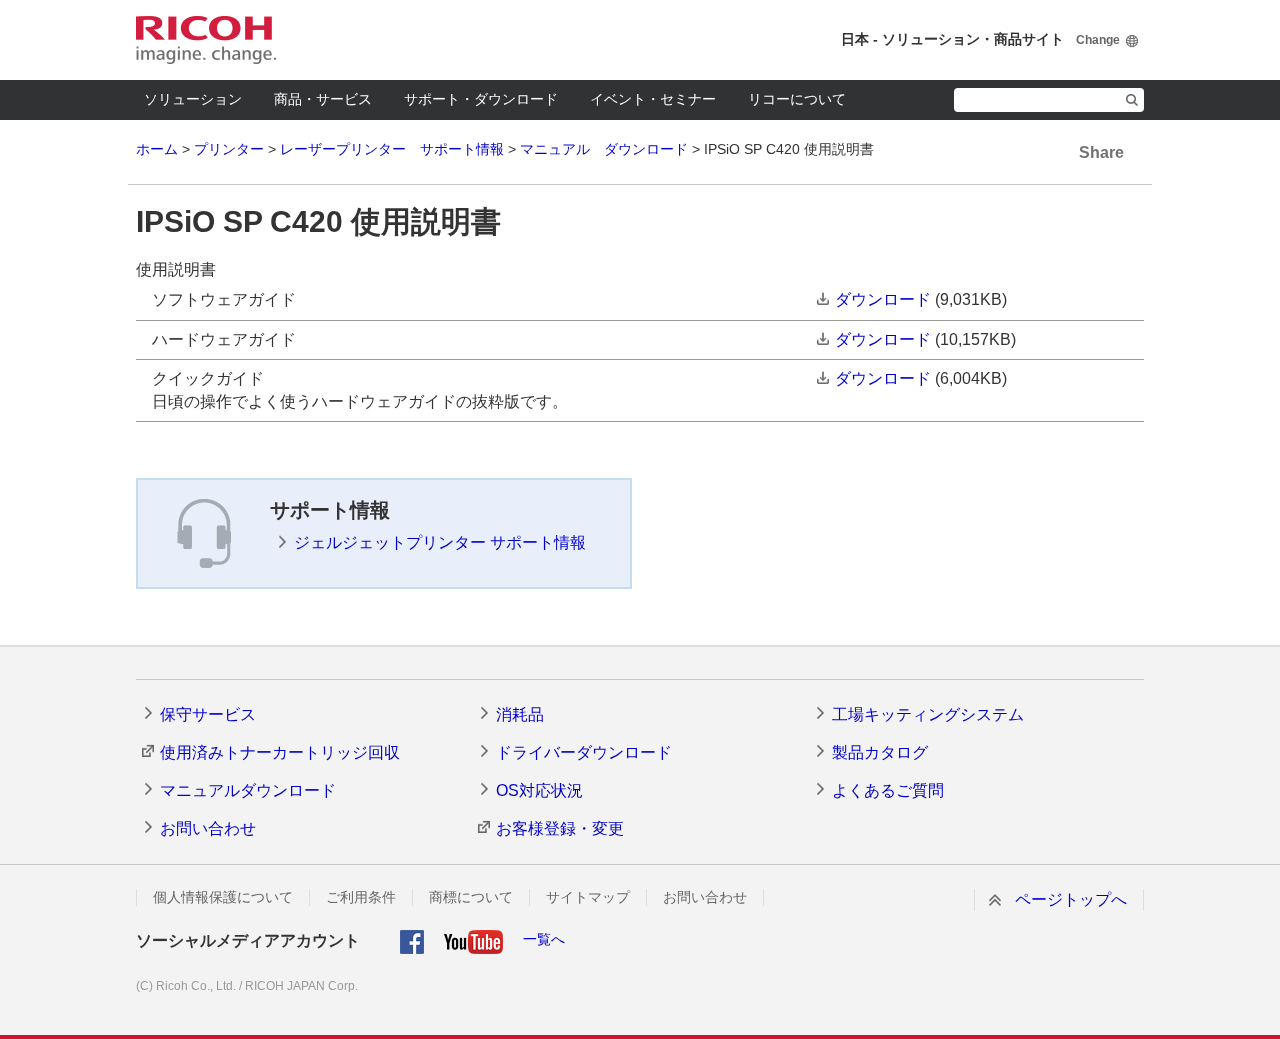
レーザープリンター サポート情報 (392, 149)
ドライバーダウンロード (584, 752)
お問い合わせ (208, 828)
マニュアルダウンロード (248, 790)
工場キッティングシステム (928, 714)
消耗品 (520, 714)
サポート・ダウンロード (481, 99)
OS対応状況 (539, 790)
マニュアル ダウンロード (604, 149)
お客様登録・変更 (560, 828)
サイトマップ (588, 897)
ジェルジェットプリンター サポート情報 (440, 542)
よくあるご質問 (888, 790)
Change (1098, 40)
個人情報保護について (223, 897)
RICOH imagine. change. (206, 40)
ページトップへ (1071, 899)
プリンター (229, 149)
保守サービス (208, 714)
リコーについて (797, 99)
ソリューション (193, 99)
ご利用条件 (361, 897)
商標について (471, 897)
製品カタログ (880, 752)
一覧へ (544, 939)
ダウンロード (883, 299)
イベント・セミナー (653, 99)
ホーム (157, 149)
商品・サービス (323, 99)
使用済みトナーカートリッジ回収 (280, 752)
